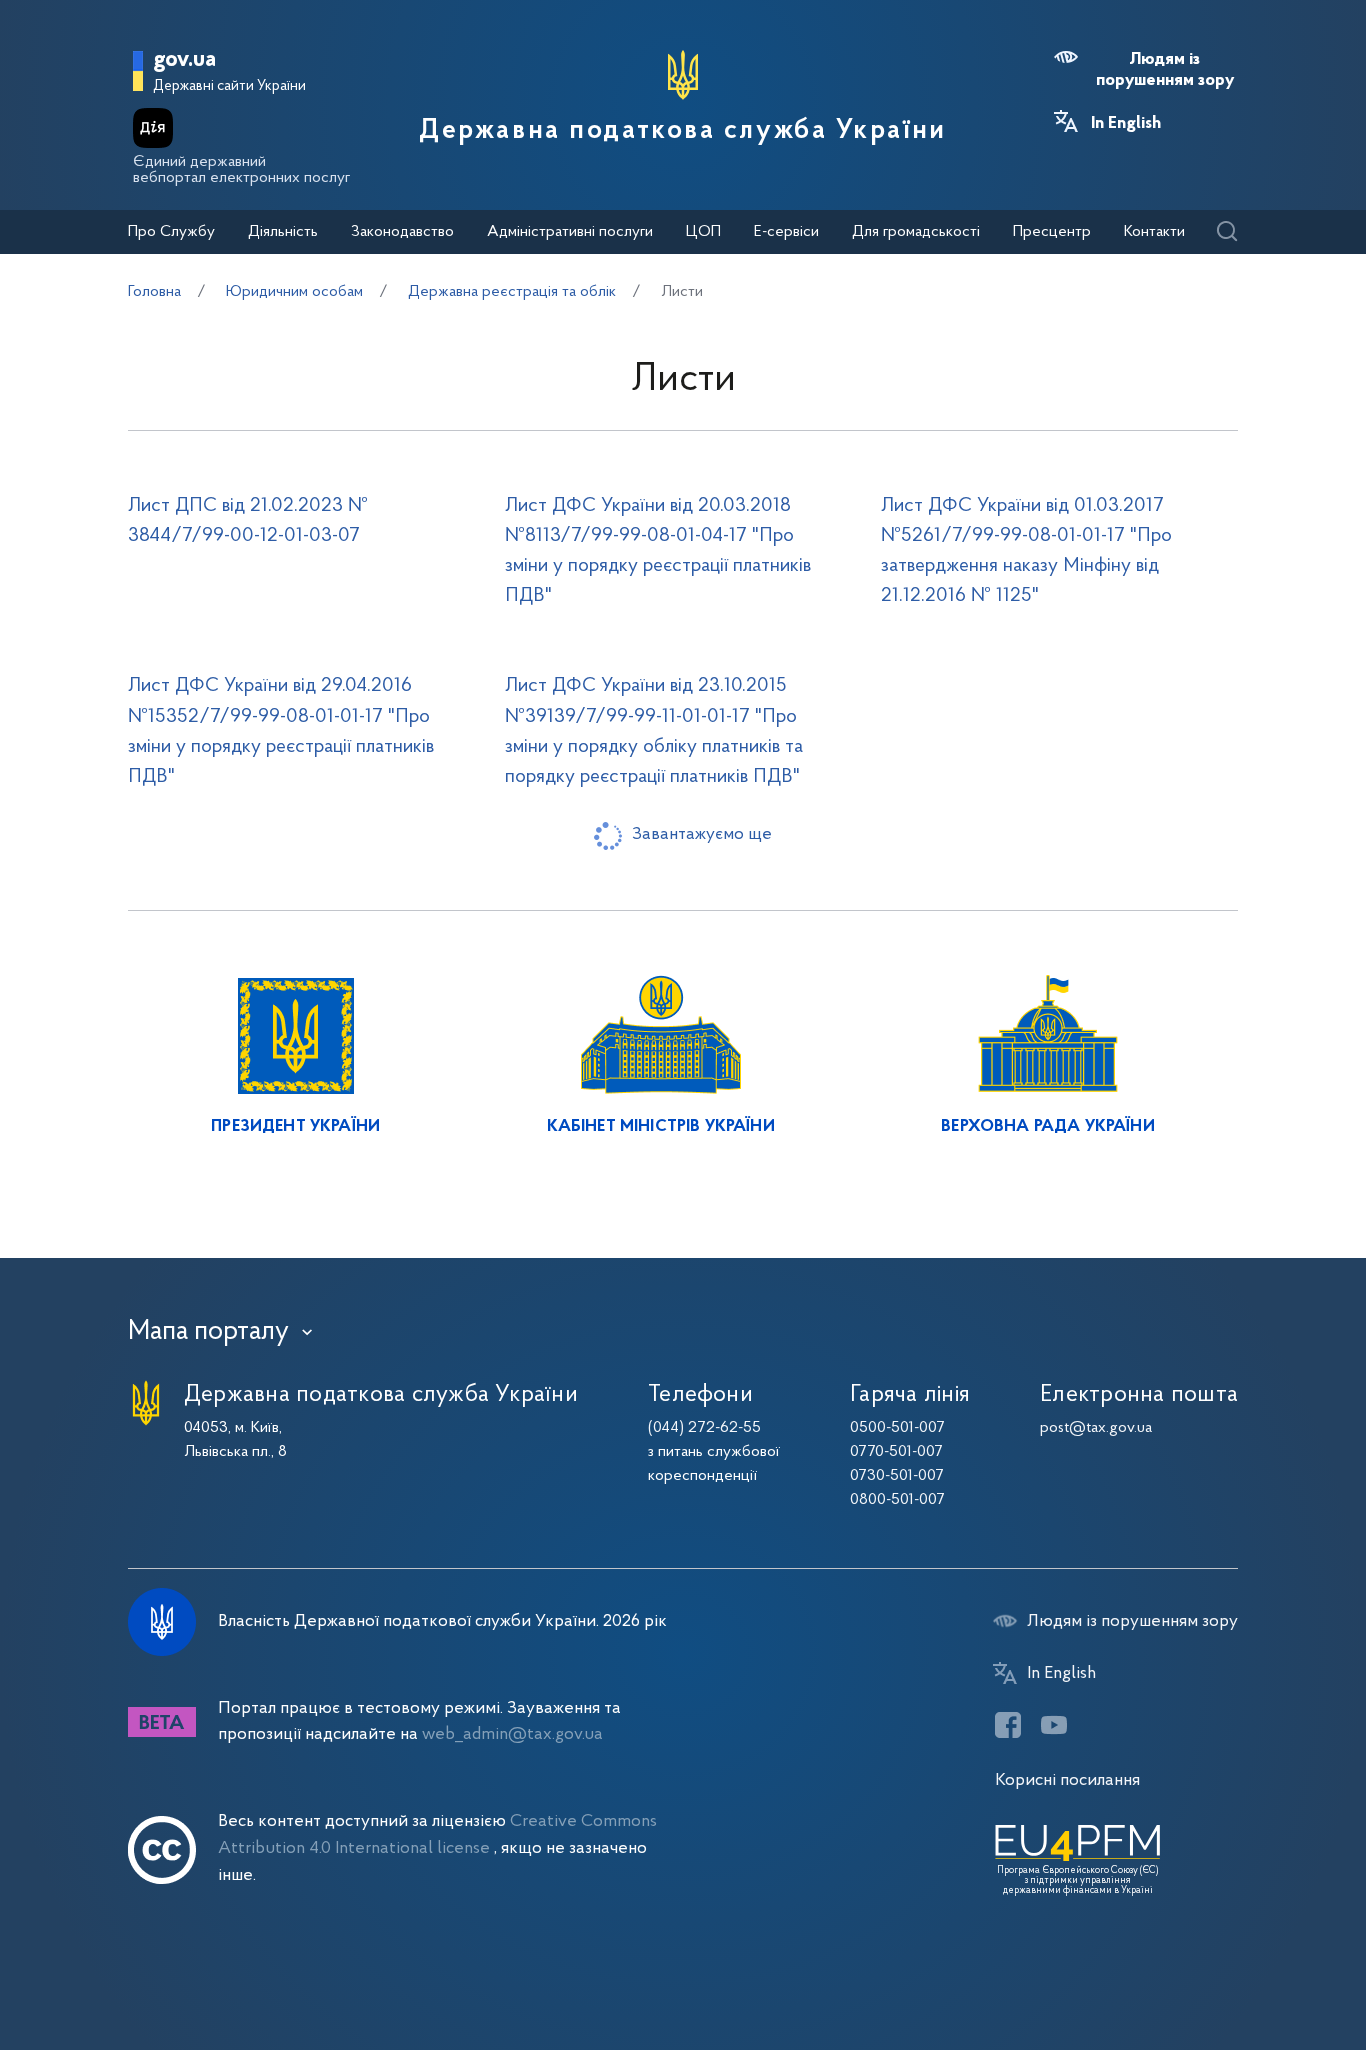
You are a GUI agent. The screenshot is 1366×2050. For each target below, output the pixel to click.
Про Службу (171, 232)
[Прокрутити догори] (1266, 1970)
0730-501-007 (897, 1476)
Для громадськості (916, 232)
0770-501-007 (896, 1452)
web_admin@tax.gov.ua (512, 1734)
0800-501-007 (897, 1500)
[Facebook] (1008, 1725)
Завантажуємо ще (702, 834)
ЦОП (703, 232)
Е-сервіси (786, 232)
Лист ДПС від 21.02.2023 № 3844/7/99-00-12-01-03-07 (248, 521)
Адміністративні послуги (570, 232)
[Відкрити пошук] (1226, 232)
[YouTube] (1054, 1725)
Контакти (1154, 232)
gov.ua (184, 60)
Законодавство (402, 232)
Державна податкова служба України (682, 131)
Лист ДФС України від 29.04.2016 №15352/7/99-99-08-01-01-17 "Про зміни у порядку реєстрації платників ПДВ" (281, 731)
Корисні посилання (1067, 1780)
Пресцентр (1052, 232)
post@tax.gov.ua (1096, 1428)
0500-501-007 (897, 1428)
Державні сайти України (229, 86)
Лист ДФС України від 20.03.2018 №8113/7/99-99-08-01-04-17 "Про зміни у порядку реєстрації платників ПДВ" (658, 551)
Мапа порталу (208, 1332)
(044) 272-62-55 (704, 1428)
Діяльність (283, 232)
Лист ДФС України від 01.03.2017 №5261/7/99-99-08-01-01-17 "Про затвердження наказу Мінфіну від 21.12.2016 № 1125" (1026, 551)
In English (1126, 124)
